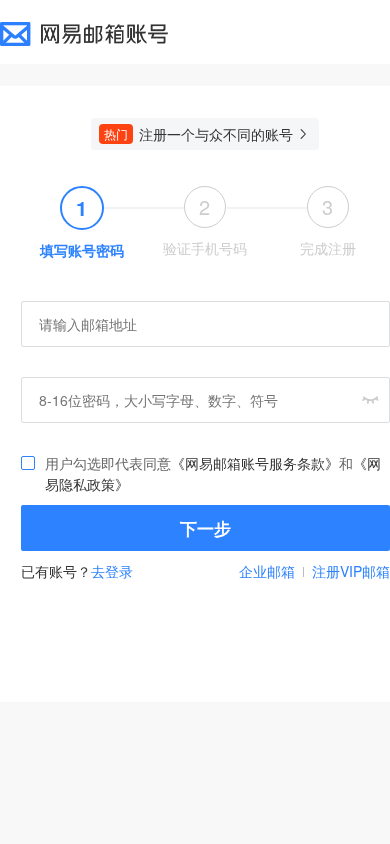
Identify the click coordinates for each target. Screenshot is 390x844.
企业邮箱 (267, 571)
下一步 (205, 528)
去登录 (112, 571)
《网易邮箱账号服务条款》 (255, 463)
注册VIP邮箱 (351, 571)
